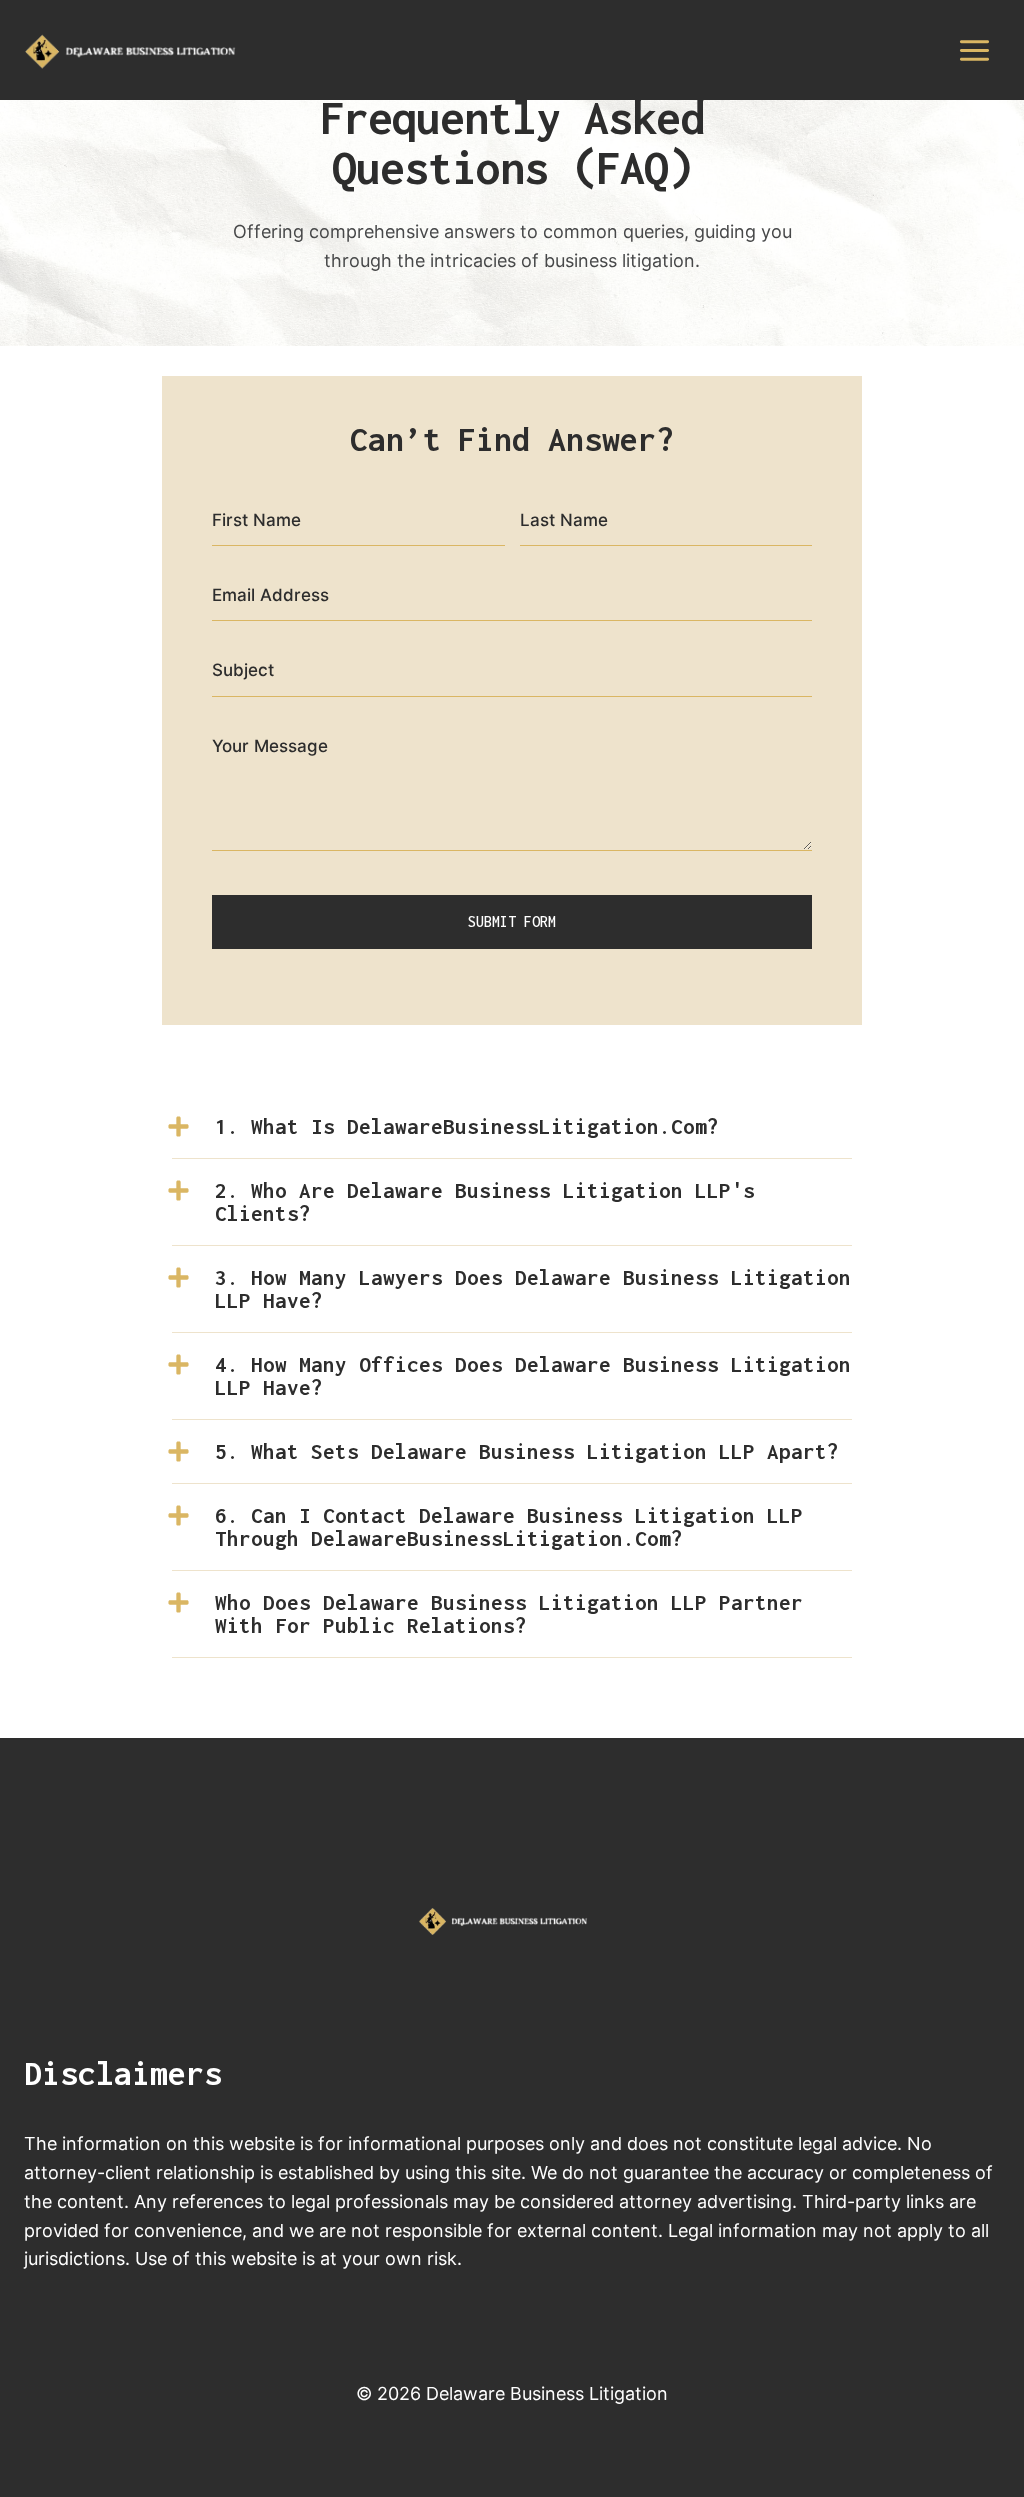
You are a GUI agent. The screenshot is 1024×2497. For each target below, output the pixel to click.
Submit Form (512, 921)
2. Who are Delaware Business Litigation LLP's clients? (485, 1201)
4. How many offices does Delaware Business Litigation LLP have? (533, 1375)
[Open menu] (974, 50)
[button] (512, 1127)
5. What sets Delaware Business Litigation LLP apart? (527, 1451)
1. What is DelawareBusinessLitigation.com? (467, 1126)
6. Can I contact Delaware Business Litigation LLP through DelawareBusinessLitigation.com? (509, 1526)
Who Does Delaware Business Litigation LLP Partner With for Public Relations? (509, 1613)
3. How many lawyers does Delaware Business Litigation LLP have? (533, 1288)
